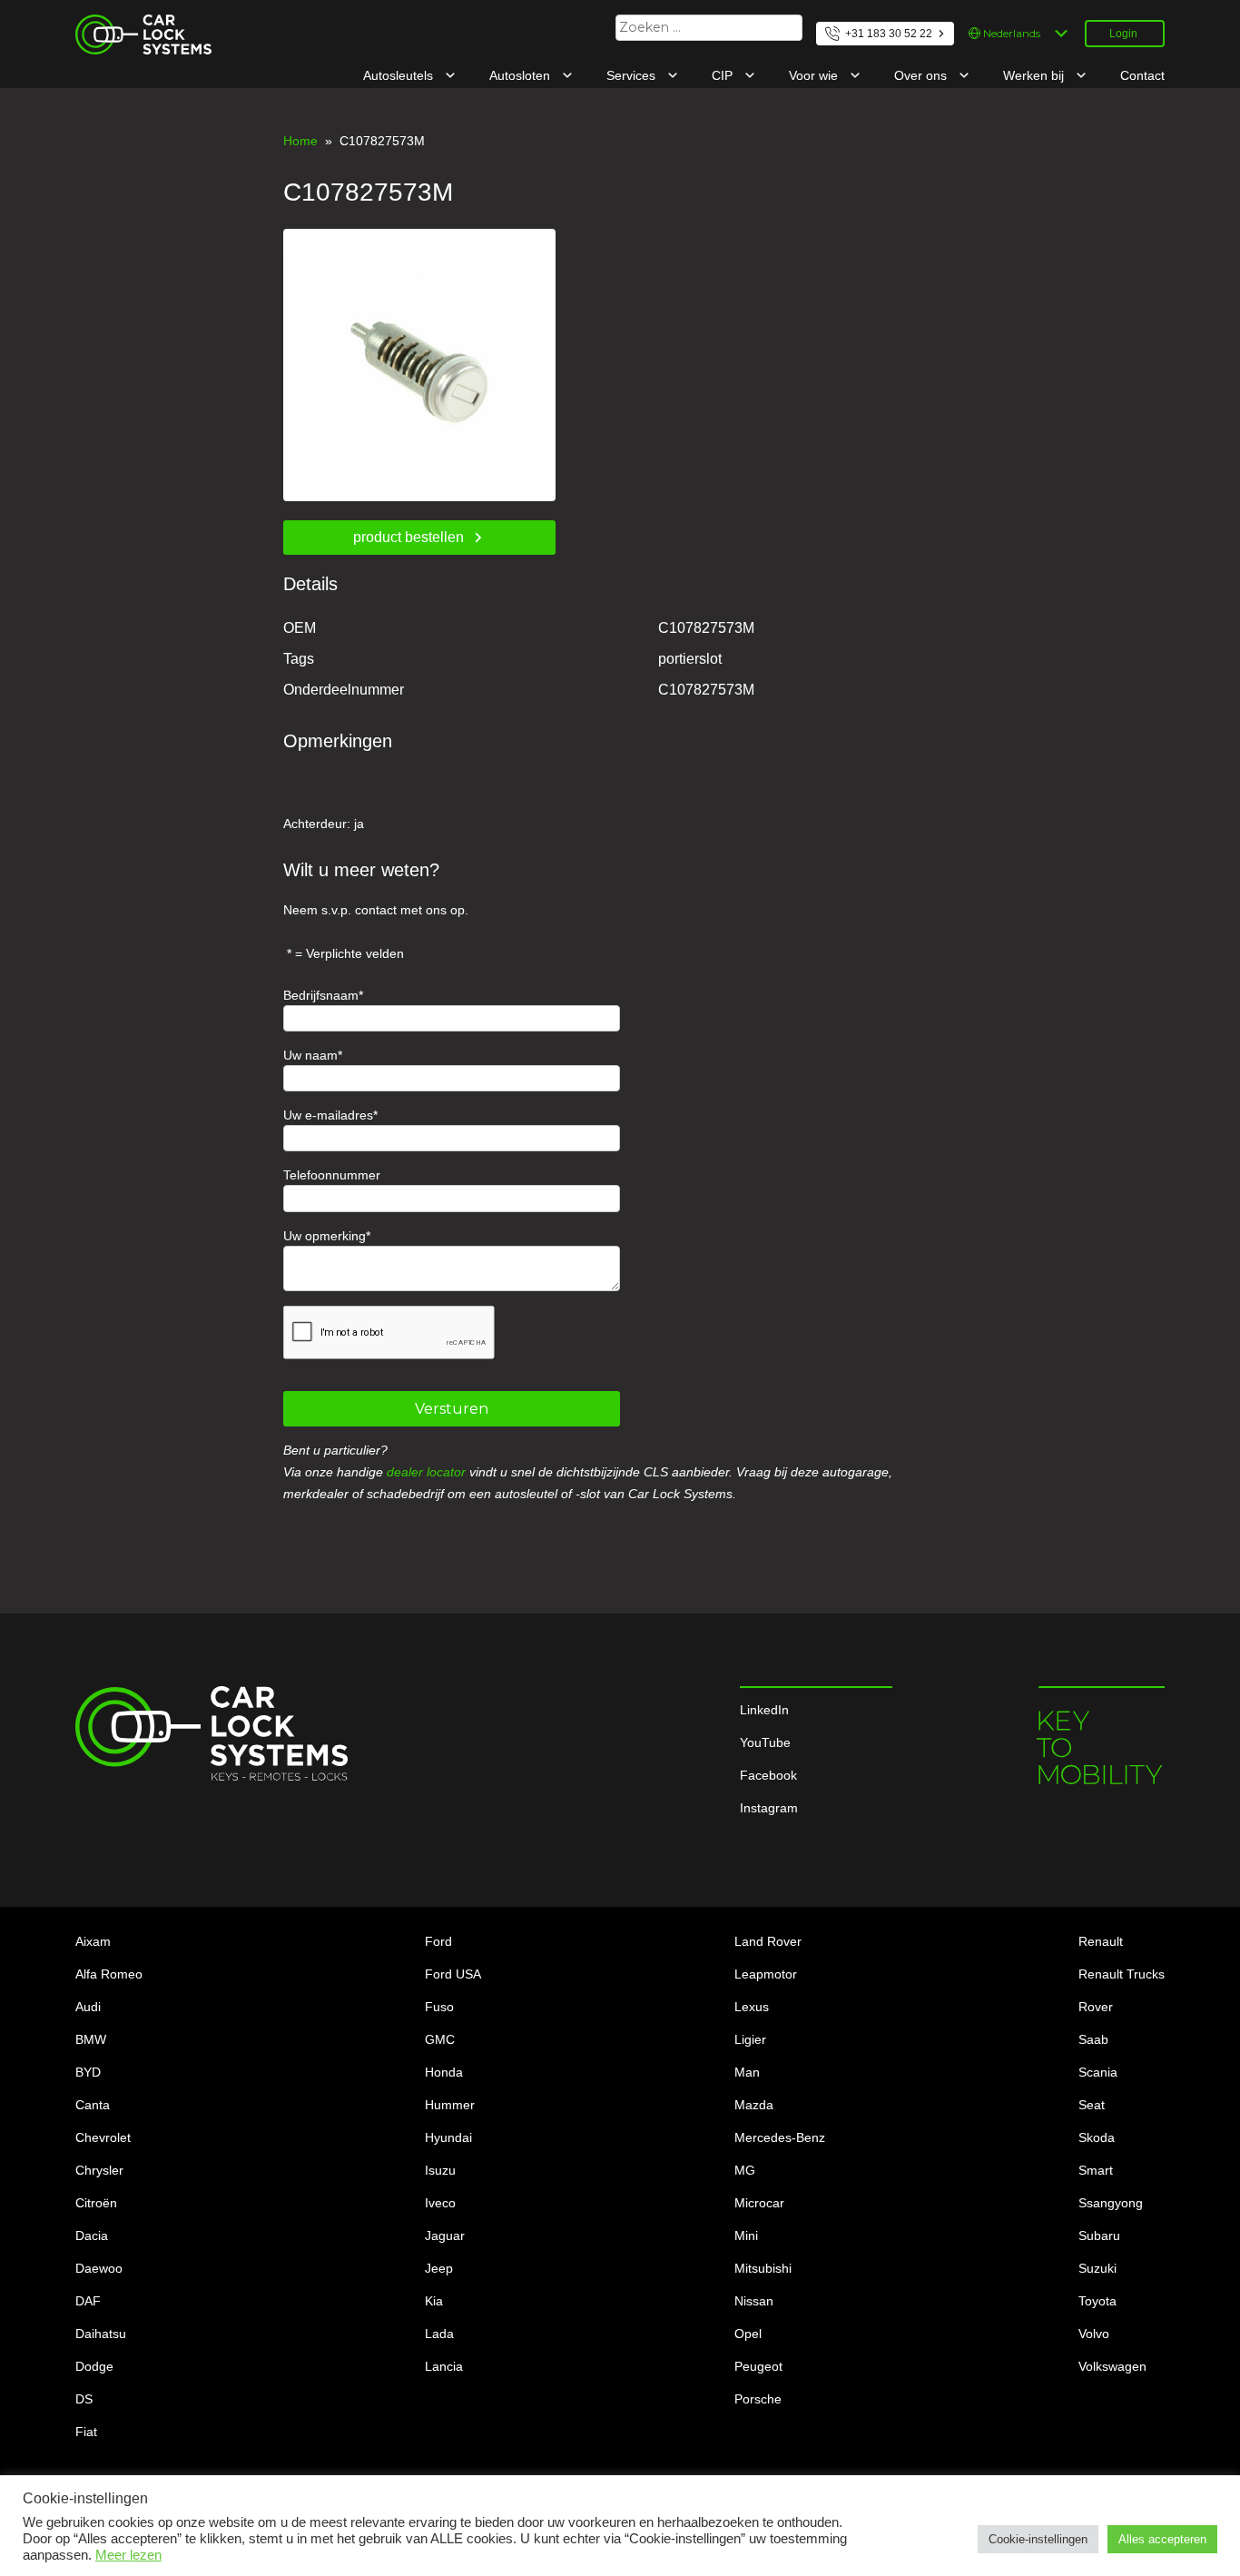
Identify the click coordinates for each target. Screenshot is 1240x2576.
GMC (440, 2039)
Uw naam (310, 1055)
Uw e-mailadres (328, 1115)
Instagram (769, 1808)
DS (84, 2399)
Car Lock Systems (128, 25)
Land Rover (768, 1941)
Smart (1096, 2170)
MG (745, 2170)
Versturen (452, 1409)
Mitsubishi (763, 2268)
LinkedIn (764, 1710)
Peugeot (758, 2366)
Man (747, 2072)
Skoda (1097, 2137)
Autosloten (522, 75)
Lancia (444, 2366)
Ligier (750, 2039)
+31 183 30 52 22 (889, 34)
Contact (1142, 75)
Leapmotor (766, 1974)
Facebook (768, 1775)
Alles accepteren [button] (1162, 2539)
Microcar (759, 2203)
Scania (1098, 2072)
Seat (1092, 2105)
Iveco (440, 2203)
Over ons (922, 75)
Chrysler (99, 2170)
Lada (439, 2334)
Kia (434, 2301)
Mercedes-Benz (780, 2137)
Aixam (93, 1941)
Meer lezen (128, 2555)
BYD (88, 2072)
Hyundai (448, 2137)
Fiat (86, 2432)
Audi (88, 2007)
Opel (748, 2334)
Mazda (754, 2105)
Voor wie (815, 75)
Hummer (450, 2105)
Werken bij (1035, 75)
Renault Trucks (1122, 1974)
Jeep (439, 2268)
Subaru (1099, 2235)
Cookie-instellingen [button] (1038, 2539)
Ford (438, 1941)
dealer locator (426, 1472)
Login (1123, 34)
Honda (444, 2072)
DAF (88, 2301)
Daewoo (99, 2268)
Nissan (754, 2301)
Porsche (758, 2399)
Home (300, 141)
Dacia (92, 2235)
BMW (91, 2039)
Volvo (1094, 2334)
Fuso (439, 2007)
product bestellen (408, 537)
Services (633, 75)
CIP (724, 75)
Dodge (94, 2366)
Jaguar (445, 2235)
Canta (93, 2105)
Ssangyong (1111, 2203)
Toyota (1097, 2301)
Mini (746, 2235)
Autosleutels (400, 75)
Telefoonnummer (332, 1175)
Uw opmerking (325, 1236)
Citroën (96, 2203)
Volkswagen (1112, 2366)
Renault (1101, 1941)
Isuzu (440, 2170)
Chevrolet (103, 2137)
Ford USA (453, 1974)
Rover (1096, 2007)
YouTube (765, 1742)
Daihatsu (101, 2334)
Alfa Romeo (109, 1974)
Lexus (752, 2007)
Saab (1093, 2039)
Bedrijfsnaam (321, 995)
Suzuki (1097, 2268)
